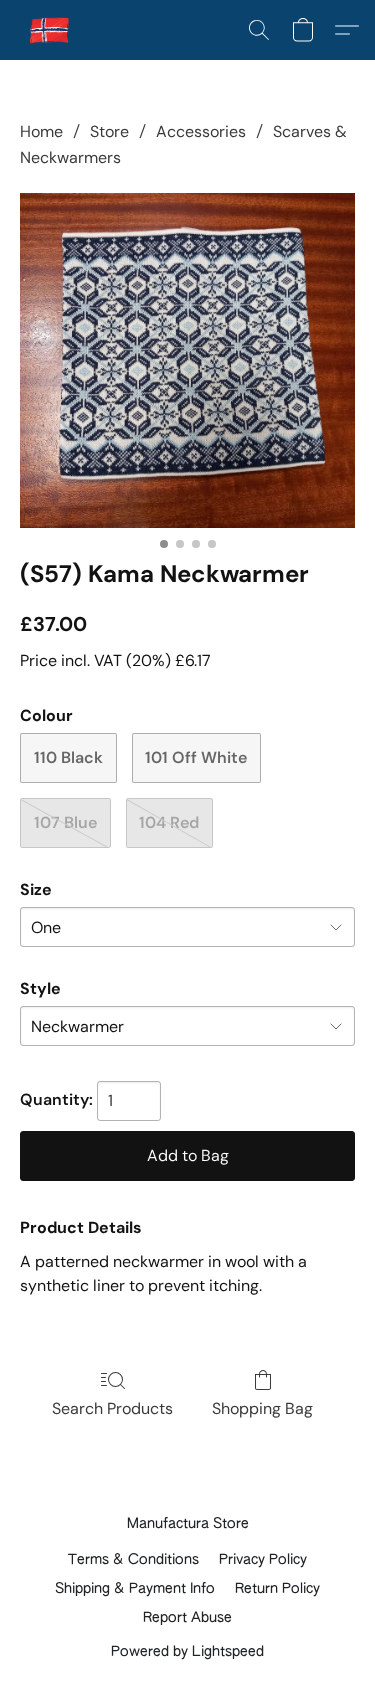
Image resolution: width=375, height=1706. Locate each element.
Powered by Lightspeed (187, 1652)
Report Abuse (187, 1618)
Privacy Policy (263, 1560)
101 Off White (196, 757)
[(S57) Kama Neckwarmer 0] (187, 360)
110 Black (68, 757)
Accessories (201, 131)
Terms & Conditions (133, 1560)
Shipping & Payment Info (135, 1589)
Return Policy (277, 1589)
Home (41, 131)
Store (109, 131)
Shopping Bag (262, 1408)
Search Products (112, 1408)
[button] (51, 30)
